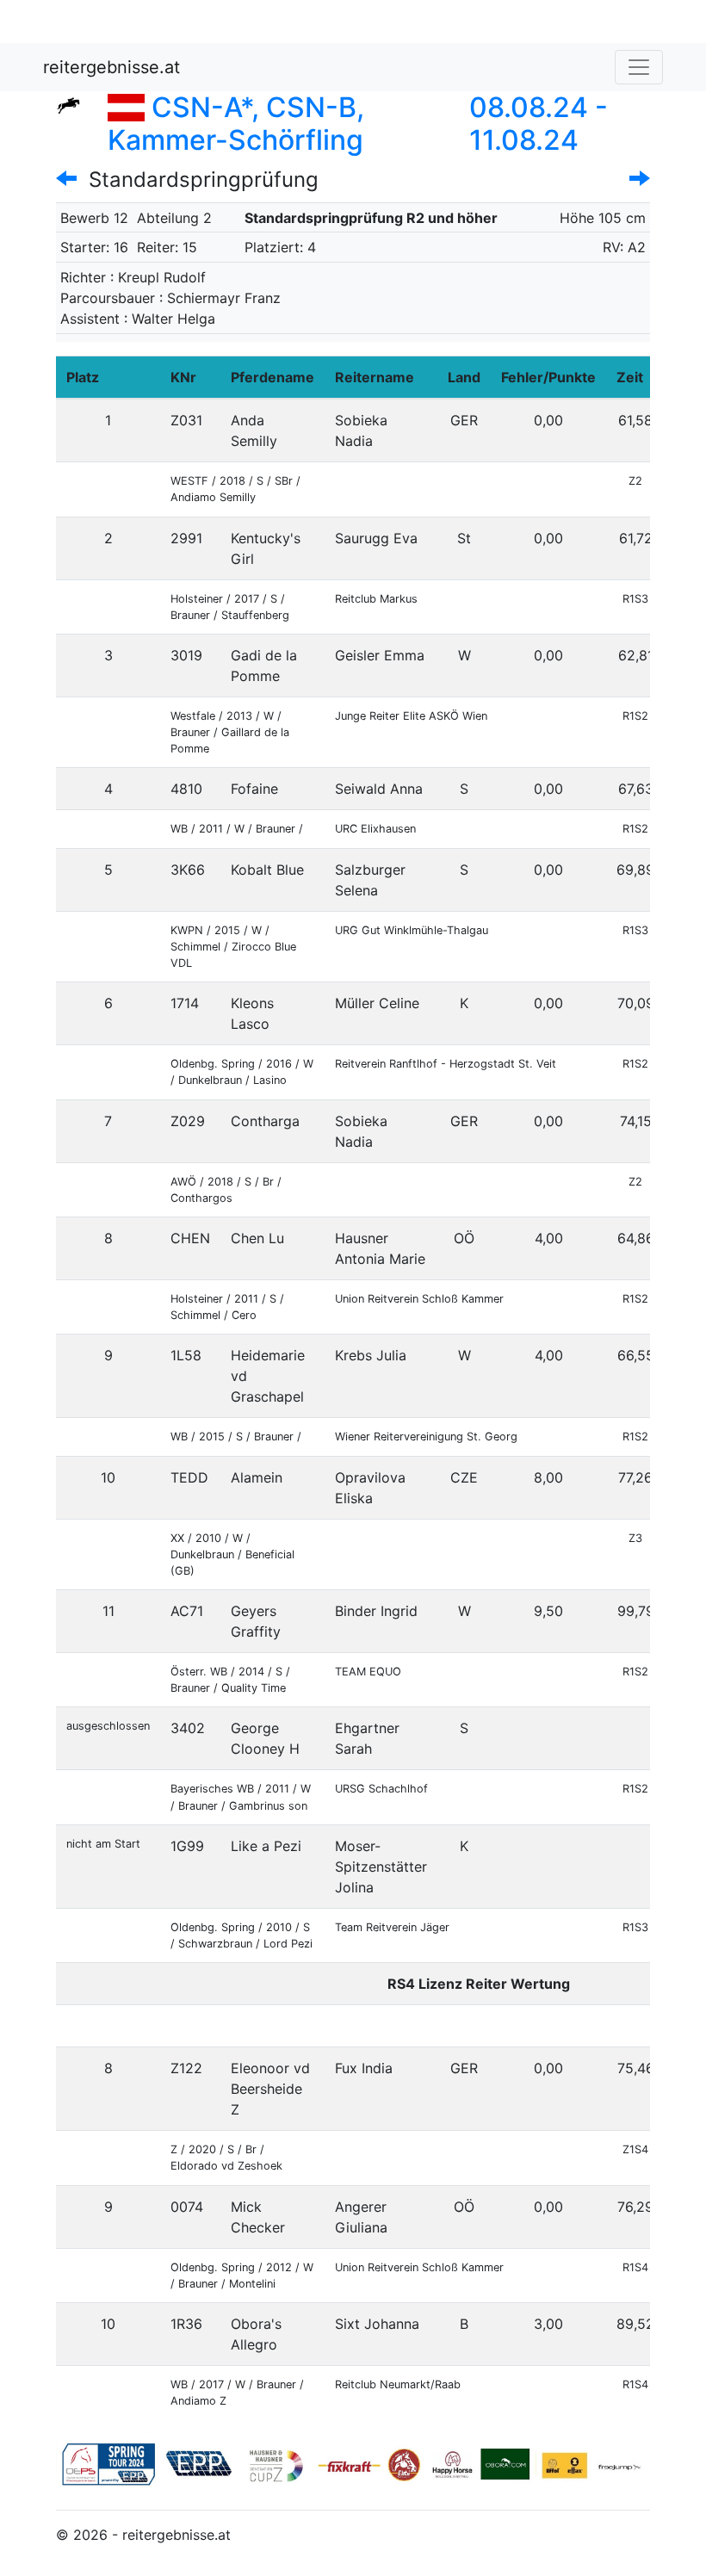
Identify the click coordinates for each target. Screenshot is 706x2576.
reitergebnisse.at (111, 67)
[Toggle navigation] (639, 67)
